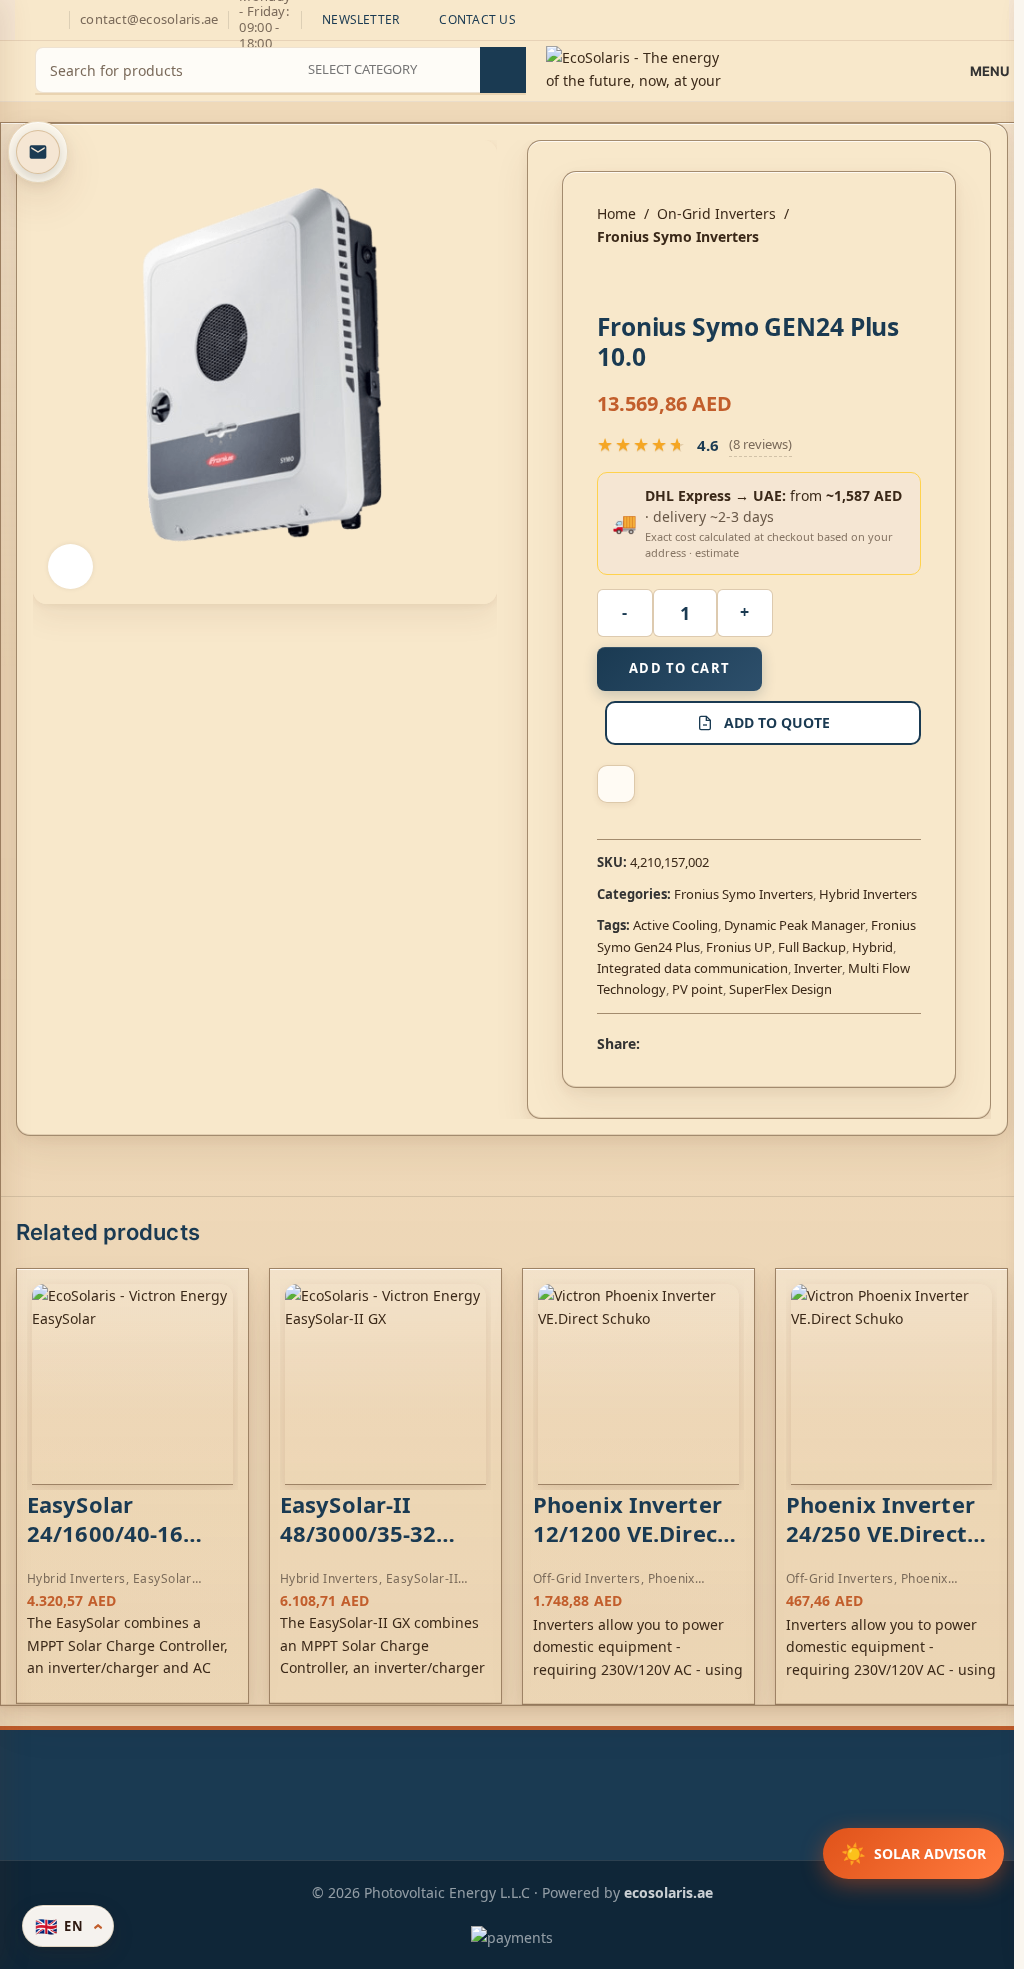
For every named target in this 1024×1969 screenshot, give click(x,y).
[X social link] (676, 1043)
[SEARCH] (503, 70)
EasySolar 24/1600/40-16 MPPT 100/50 (105, 1532)
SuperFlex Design (780, 989)
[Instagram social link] (27, 20)
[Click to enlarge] (70, 566)
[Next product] (657, 280)
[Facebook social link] (652, 1043)
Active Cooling (675, 925)
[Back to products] (633, 280)
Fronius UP (739, 947)
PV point (697, 989)
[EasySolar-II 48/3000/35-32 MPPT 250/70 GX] (385, 1384)
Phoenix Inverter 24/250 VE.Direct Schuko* (880, 1532)
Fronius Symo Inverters (678, 236)
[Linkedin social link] (724, 1043)
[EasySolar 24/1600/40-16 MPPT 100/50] (132, 1384)
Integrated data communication (692, 968)
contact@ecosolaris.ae (149, 19)
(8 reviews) (760, 444)
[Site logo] (635, 69)
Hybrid (872, 947)
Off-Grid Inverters (587, 1578)
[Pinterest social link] (700, 1043)
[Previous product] (609, 280)
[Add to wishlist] (616, 784)
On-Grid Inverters (716, 213)
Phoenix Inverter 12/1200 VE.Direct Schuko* (630, 1532)
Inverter (818, 968)
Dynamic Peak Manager (794, 925)
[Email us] (38, 152)
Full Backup (812, 947)
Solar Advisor (913, 1853)
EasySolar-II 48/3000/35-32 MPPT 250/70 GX (370, 1532)
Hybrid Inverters (868, 894)
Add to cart (679, 668)
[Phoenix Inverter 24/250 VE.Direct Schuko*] (891, 1384)
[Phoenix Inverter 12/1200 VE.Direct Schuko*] (638, 1384)
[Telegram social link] (748, 1043)
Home (616, 213)
